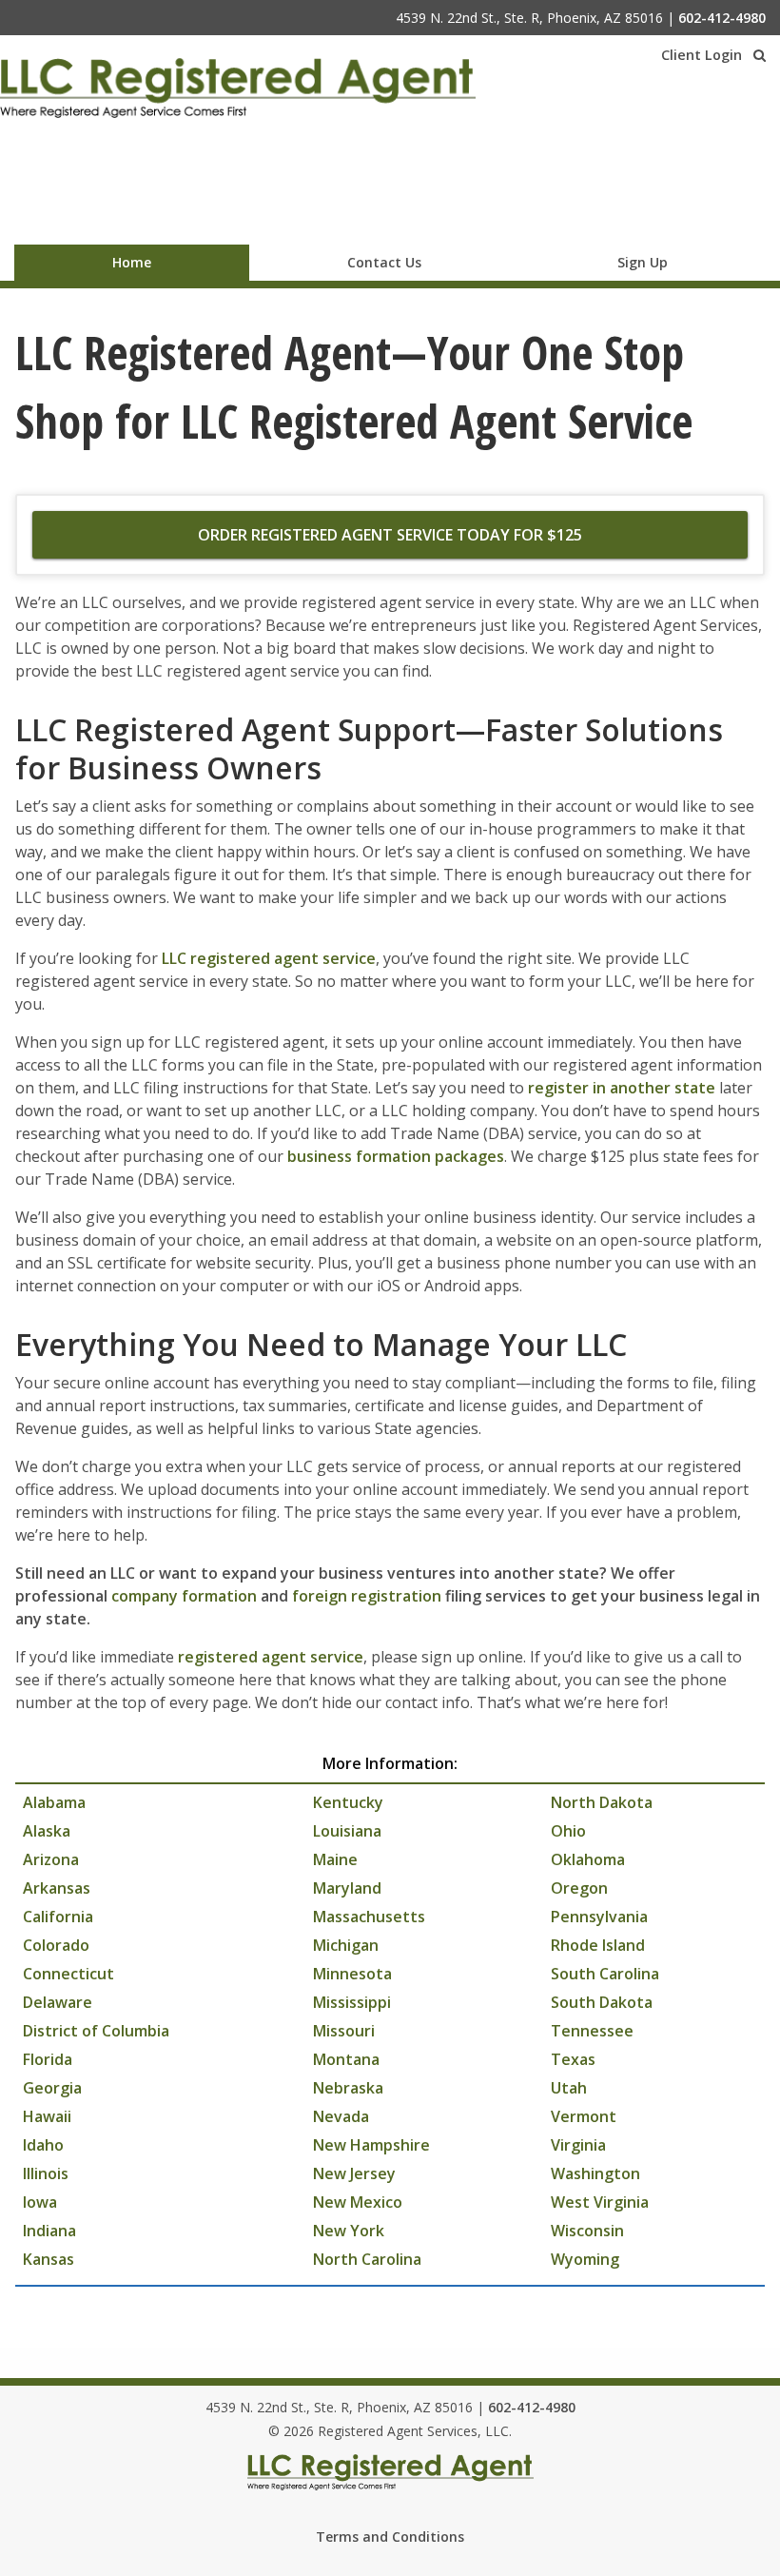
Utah (569, 2088)
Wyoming (585, 2259)
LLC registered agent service (269, 958)
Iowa (40, 2202)
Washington (595, 2173)
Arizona (51, 1859)
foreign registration (367, 1596)
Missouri (344, 2031)
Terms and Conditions (390, 2537)
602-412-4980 (722, 18)
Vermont (584, 2116)
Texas (573, 2059)
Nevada (341, 2116)
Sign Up (643, 262)
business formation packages (396, 1156)
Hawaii (47, 2116)
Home (132, 262)
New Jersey (354, 2173)
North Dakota (602, 1802)
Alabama (54, 1802)
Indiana (49, 2231)
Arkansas (57, 1888)
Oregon (579, 1888)
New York (349, 2231)
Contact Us (384, 262)
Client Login (702, 55)
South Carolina (605, 1974)
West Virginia (600, 2202)
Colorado (56, 1945)
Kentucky (348, 1802)
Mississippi (352, 2002)
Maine (335, 1859)
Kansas (49, 2259)
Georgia (52, 2088)
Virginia (578, 2145)
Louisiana (347, 1831)
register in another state (622, 1088)
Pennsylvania (599, 1917)
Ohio (568, 1831)
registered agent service (271, 1657)
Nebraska (348, 2088)
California (58, 1917)
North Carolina (367, 2259)
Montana (346, 2059)
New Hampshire (371, 2145)
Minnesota (352, 1974)
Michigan (346, 1945)
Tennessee (592, 2031)
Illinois (46, 2173)
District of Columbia (96, 2031)
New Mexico (358, 2202)
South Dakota (602, 2002)
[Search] (760, 55)
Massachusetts (369, 1917)
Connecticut (68, 1974)
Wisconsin (587, 2231)
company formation (184, 1596)
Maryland (347, 1888)
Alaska (47, 1831)
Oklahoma (588, 1859)
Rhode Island (598, 1945)
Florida (48, 2059)
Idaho (43, 2145)
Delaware (58, 2002)
